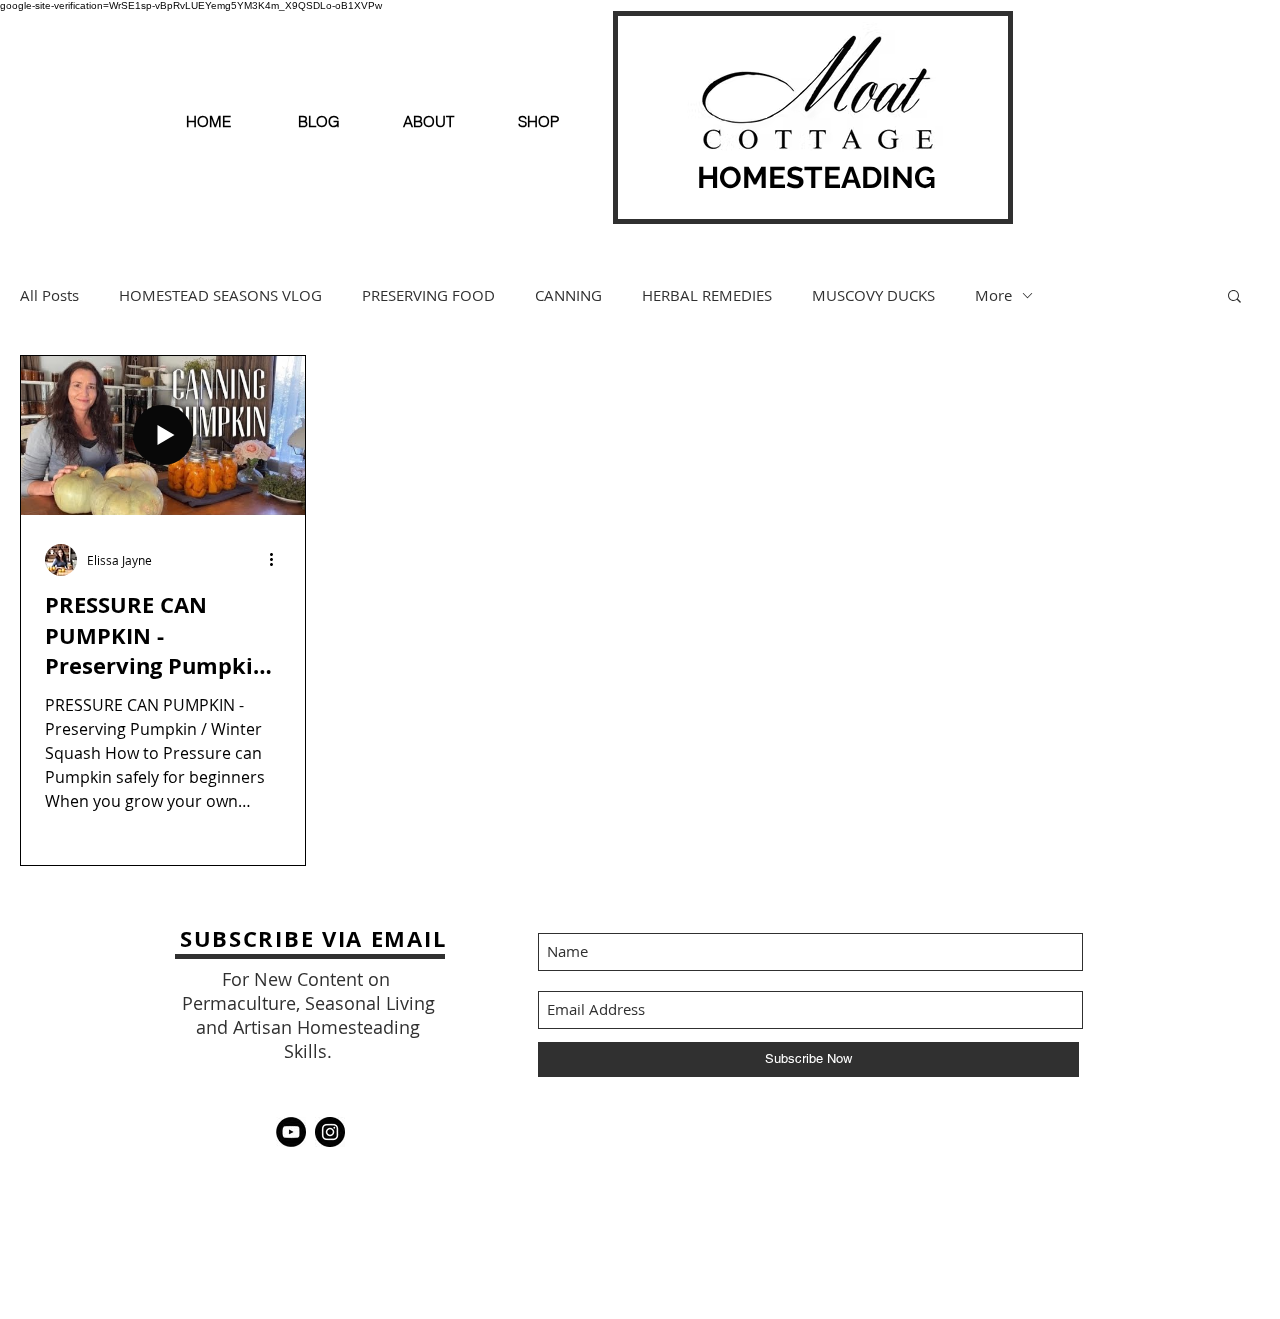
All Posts (49, 295)
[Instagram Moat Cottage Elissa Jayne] (330, 1132)
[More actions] (278, 560)
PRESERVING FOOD (428, 295)
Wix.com (944, 1131)
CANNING (568, 295)
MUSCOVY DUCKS (873, 295)
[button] (1234, 297)
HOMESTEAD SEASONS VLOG (220, 295)
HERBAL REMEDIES (707, 295)
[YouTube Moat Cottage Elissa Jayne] (291, 1132)
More (993, 295)
